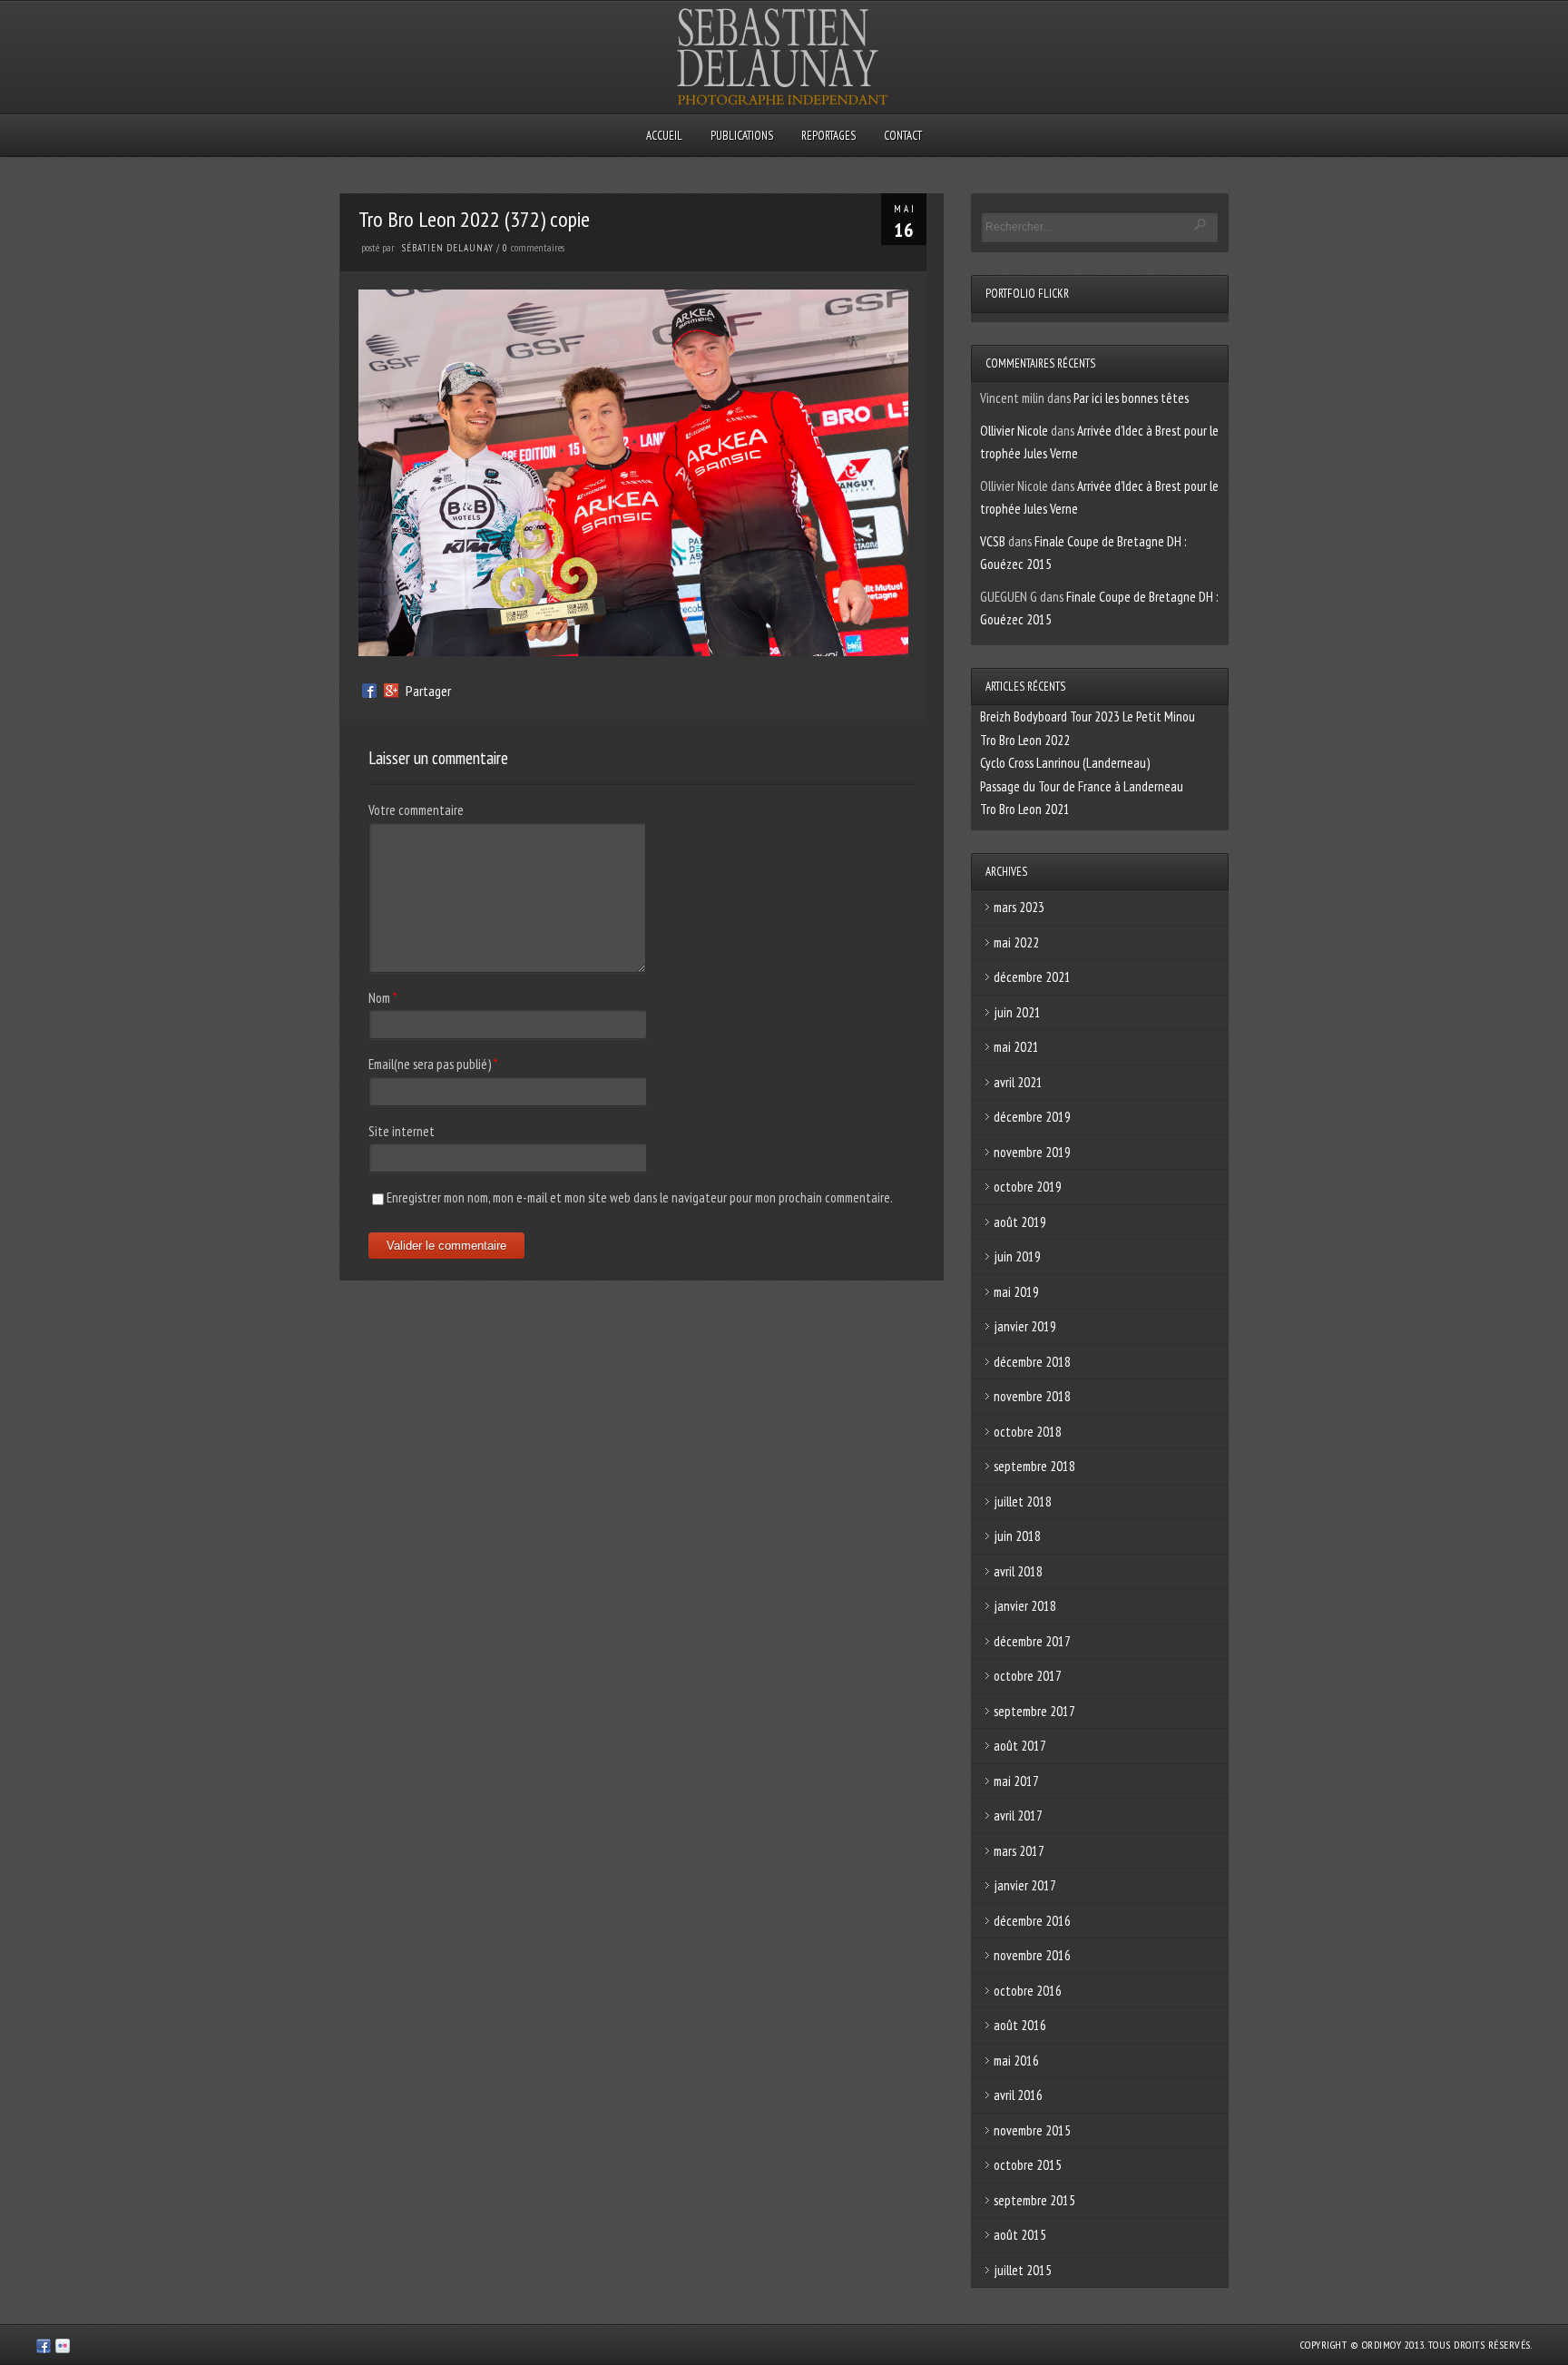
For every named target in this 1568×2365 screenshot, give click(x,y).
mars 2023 (1019, 907)
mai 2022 (1016, 942)
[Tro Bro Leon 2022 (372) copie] (633, 651)
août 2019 (1020, 1222)
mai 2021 (1016, 1047)
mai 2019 (1016, 1292)
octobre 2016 (1028, 1991)
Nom (379, 998)
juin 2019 (1017, 1256)
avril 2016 (1018, 2095)
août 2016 (1020, 2025)
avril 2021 (1018, 1082)
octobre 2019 (1028, 1187)
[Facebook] (369, 691)
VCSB (993, 541)
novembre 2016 (1032, 1955)
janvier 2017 (1025, 1885)
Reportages (828, 136)
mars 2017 (1019, 1851)
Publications (742, 136)
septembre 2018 (1034, 1466)
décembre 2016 (1032, 1921)
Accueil (664, 136)
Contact (903, 136)
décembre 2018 (1032, 1362)
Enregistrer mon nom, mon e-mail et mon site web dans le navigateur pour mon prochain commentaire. (640, 1197)
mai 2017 (1016, 1781)
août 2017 (1020, 1746)
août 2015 (1020, 2235)
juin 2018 (1017, 1536)
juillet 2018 (1023, 1501)
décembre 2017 (1032, 1641)
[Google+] (391, 691)
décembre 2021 (1032, 977)
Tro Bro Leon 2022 (1025, 740)
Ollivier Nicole (1014, 431)
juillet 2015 (1023, 2270)
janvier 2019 (1025, 1326)
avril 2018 (1018, 1571)
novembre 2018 (1032, 1396)
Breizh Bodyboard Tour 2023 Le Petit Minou (1088, 716)
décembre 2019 (1032, 1117)
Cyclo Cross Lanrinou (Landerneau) (1065, 763)
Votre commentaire (416, 810)
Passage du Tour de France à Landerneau (1082, 786)
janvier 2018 (1025, 1606)
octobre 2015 (1028, 2165)
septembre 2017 (1034, 1711)
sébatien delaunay (448, 248)
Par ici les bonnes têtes (1131, 398)
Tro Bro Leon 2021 (1025, 809)
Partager (428, 691)
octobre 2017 (1028, 1676)
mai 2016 (1016, 2061)
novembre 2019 (1032, 1152)
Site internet (402, 1131)
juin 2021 (1017, 1012)
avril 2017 (1018, 1815)
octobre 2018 (1028, 1432)
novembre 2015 (1032, 2130)
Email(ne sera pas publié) (430, 1064)
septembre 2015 (1034, 2200)
